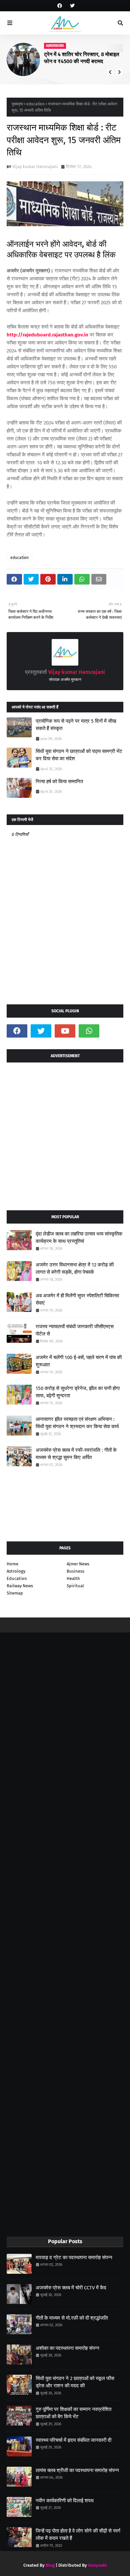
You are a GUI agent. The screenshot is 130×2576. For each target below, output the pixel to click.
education (35, 104)
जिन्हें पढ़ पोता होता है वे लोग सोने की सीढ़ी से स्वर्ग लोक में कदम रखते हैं (78, 2535)
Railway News (20, 1586)
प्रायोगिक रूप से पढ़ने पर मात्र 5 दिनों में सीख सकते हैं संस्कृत (76, 725)
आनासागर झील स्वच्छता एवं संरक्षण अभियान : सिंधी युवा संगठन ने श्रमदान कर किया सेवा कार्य (77, 1423)
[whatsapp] (89, 1031)
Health (73, 1578)
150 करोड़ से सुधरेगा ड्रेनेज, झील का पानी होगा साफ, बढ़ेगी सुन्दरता (78, 1392)
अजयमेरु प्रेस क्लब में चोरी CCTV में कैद (71, 2288)
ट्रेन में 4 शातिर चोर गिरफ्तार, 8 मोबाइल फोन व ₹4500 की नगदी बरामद (82, 58)
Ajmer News (78, 1564)
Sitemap (15, 1593)
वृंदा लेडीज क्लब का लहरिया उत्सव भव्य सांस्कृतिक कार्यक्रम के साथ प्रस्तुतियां (79, 1238)
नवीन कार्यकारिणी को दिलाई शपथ (65, 2501)
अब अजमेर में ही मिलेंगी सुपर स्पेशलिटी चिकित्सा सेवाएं (77, 1299)
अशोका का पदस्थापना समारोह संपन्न (67, 2348)
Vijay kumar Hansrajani (35, 167)
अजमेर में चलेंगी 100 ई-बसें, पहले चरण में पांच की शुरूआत (79, 1361)
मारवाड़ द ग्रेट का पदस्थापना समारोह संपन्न (74, 2257)
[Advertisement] (65, 1134)
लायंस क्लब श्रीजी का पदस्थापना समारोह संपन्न (77, 2470)
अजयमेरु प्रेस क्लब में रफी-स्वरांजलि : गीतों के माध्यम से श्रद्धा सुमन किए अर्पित (76, 1454)
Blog (50, 2565)
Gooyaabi (97, 2565)
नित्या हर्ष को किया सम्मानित (59, 782)
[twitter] (71, 6)
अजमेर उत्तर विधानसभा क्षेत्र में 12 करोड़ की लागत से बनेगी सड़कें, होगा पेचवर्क (75, 1269)
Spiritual (75, 1586)
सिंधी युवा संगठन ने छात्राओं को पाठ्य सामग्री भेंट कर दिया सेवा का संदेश (79, 755)
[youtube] (65, 1031)
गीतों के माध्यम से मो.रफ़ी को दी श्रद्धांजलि (72, 2318)
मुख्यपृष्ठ (17, 104)
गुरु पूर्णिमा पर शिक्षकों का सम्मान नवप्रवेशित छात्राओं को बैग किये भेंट (73, 2413)
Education (17, 1578)
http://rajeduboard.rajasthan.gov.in (47, 335)
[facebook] (60, 6)
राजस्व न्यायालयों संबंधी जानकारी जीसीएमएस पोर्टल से (75, 1330)
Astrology (16, 1571)
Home (12, 1564)
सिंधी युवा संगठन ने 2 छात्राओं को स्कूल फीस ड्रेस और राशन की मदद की (75, 2382)
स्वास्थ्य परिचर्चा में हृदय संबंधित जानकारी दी (73, 2440)
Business (75, 1571)
